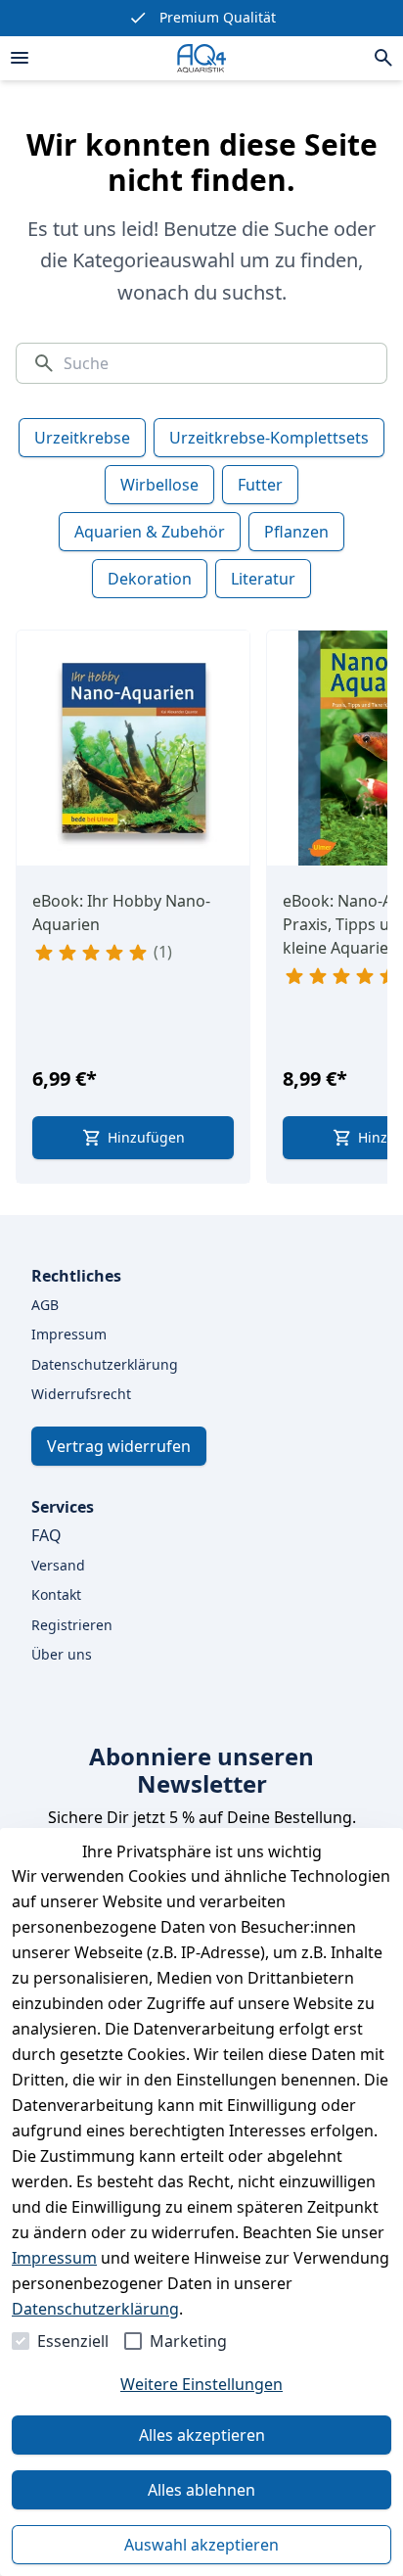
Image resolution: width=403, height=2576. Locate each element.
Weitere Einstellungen (201, 2384)
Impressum (54, 2258)
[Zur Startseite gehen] (201, 58)
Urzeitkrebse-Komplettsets (269, 438)
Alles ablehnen (201, 2490)
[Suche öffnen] (383, 58)
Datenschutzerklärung (95, 2309)
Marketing (188, 2341)
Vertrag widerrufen (119, 1446)
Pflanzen (296, 532)
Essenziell (73, 2341)
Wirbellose (159, 485)
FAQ (46, 1535)
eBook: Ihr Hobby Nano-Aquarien (121, 913)
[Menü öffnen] (20, 58)
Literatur (263, 579)
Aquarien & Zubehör (150, 532)
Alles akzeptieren (202, 2435)
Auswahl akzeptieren (201, 2545)
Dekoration (150, 579)
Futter (260, 485)
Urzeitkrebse (82, 438)
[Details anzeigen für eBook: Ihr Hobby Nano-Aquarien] (134, 748)
